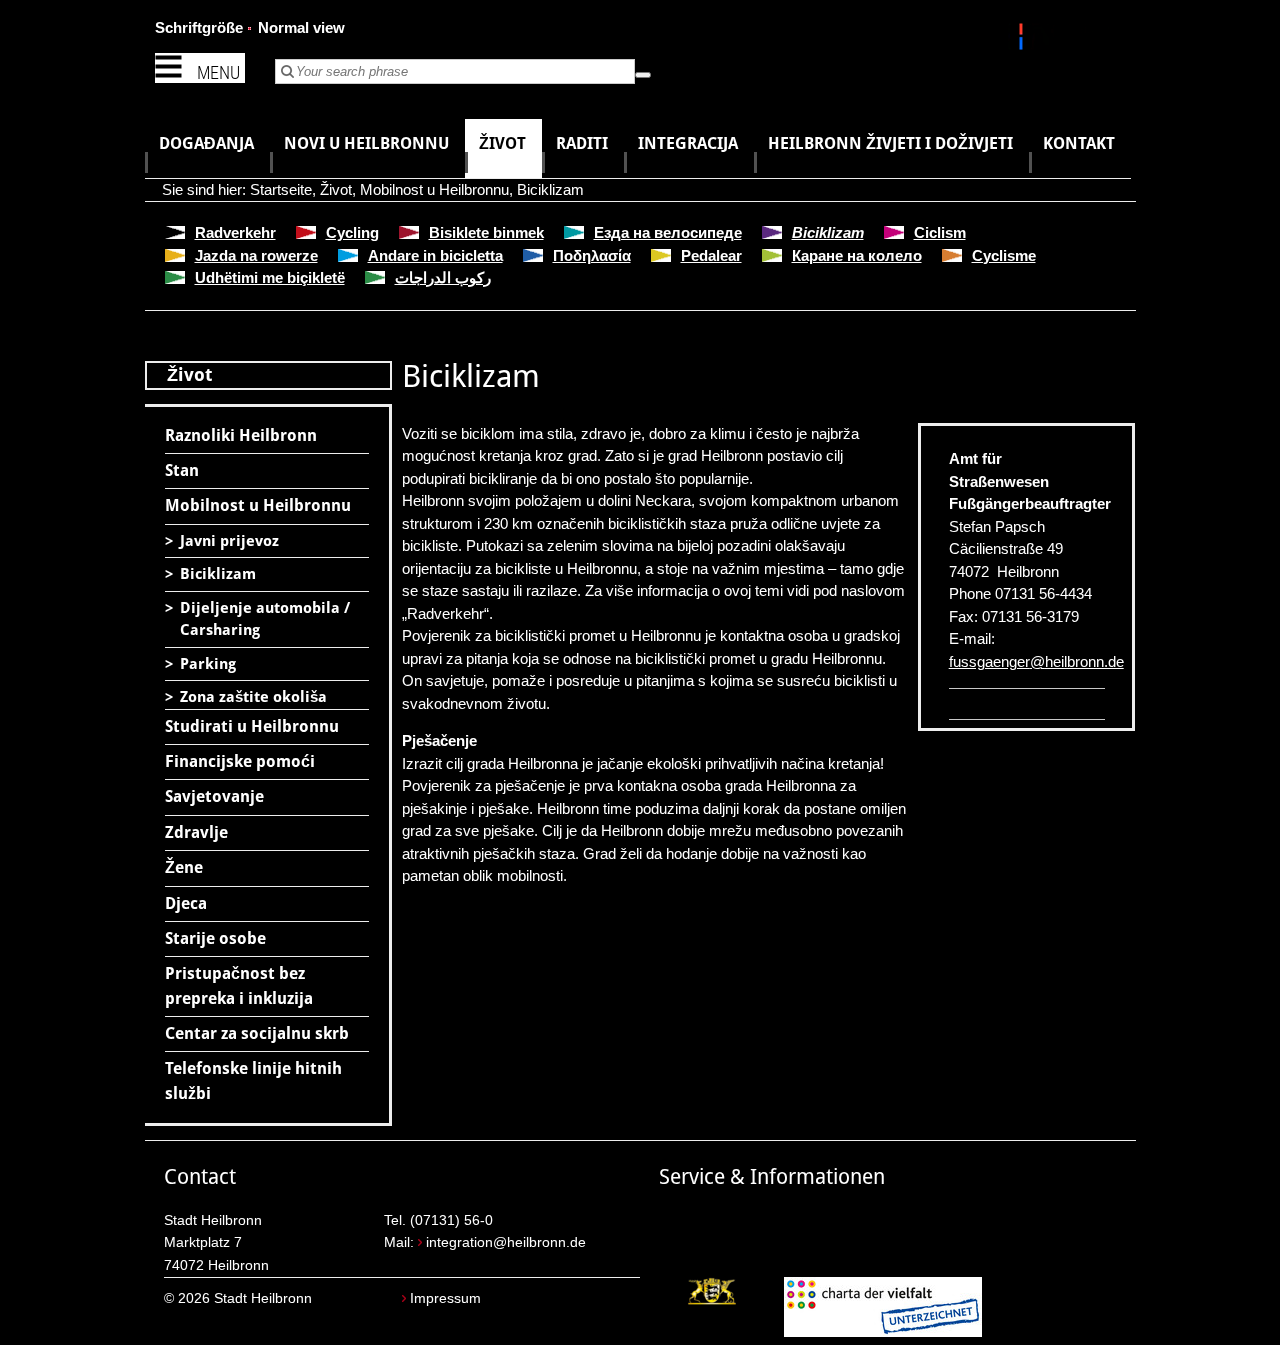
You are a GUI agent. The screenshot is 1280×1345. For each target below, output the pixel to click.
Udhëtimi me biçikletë (270, 277)
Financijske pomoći (240, 761)
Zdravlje (196, 832)
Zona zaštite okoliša (253, 697)
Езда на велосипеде (668, 232)
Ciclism (940, 232)
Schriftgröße (199, 27)
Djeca (186, 903)
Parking (208, 664)
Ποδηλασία (592, 255)
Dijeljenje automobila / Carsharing (265, 619)
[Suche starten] (643, 75)
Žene (184, 867)
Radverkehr (235, 232)
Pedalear (711, 255)
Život (336, 189)
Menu (218, 72)
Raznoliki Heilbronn (241, 435)
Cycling (352, 232)
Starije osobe (215, 938)
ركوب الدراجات (443, 277)
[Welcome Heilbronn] (1023, 40)
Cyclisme (1004, 255)
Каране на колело (857, 255)
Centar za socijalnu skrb (257, 1033)
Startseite (281, 189)
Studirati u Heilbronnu (252, 726)
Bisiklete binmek (486, 232)
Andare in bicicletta (435, 255)
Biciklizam (550, 189)
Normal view (301, 27)
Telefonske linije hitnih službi (253, 1080)
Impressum (445, 1298)
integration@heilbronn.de (506, 1242)
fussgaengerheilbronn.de (1036, 661)
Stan (182, 470)
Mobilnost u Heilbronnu (434, 189)
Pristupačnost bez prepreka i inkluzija (239, 985)
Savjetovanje (214, 796)
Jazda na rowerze (256, 255)
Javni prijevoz (229, 541)
